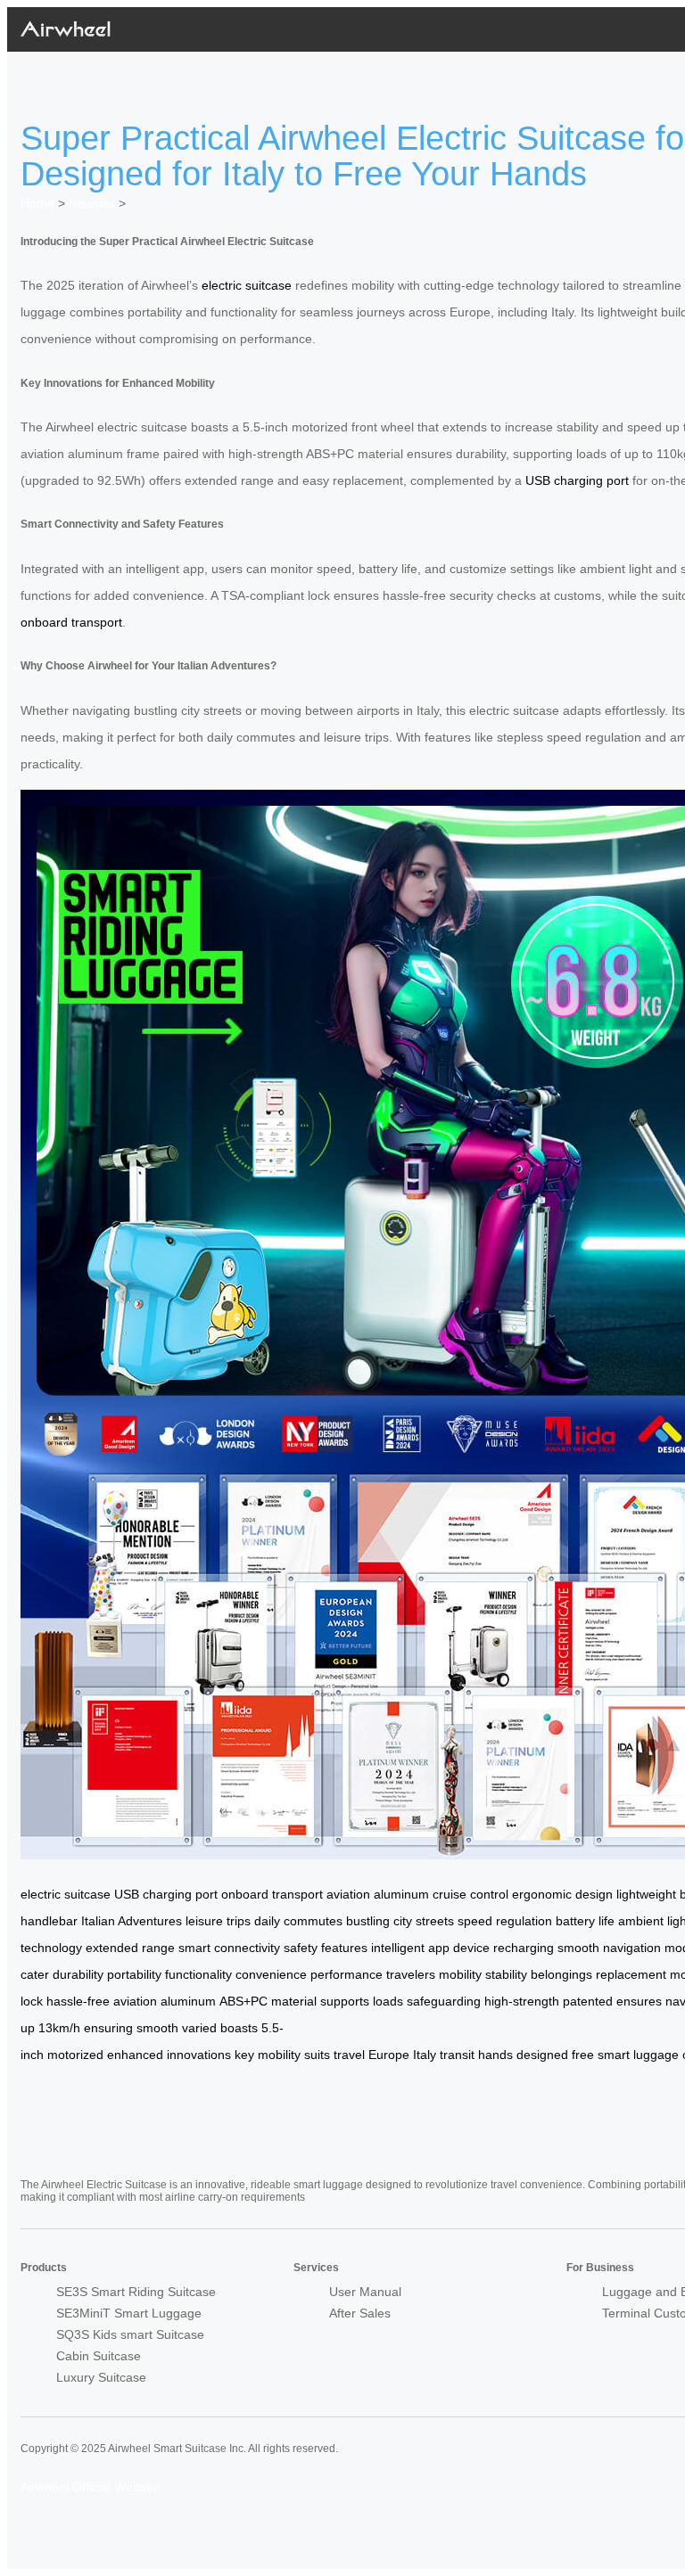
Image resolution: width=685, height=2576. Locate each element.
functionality (198, 1974)
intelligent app (410, 1948)
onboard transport (71, 622)
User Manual (365, 2292)
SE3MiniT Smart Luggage (129, 2313)
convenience (271, 1974)
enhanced (135, 2055)
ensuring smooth (131, 2028)
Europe (389, 2055)
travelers (411, 1974)
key (244, 2055)
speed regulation (505, 1921)
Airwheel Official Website (90, 2487)
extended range (130, 1948)
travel (349, 2055)
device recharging (503, 1948)
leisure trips (218, 1921)
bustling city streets (400, 1921)
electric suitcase (247, 285)
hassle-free (78, 2001)
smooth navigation (609, 1948)
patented (588, 2001)
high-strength (522, 2001)
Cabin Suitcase (99, 2356)
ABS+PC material (268, 2001)
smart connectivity (229, 1948)
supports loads (362, 2001)
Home (37, 203)
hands (495, 2055)
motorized (75, 2055)
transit (457, 2055)
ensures (639, 2001)
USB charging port (577, 480)
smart (614, 2055)
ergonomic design (562, 1894)
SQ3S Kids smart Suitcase (130, 2334)
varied (199, 2028)
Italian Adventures (132, 1921)
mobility (460, 1974)
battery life (585, 1921)
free (583, 2055)
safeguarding (444, 2001)
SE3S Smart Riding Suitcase (136, 2292)
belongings (561, 1974)
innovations (199, 2055)
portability (134, 1974)
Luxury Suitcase (101, 2377)
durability (78, 1974)
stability (506, 1974)
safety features (326, 1948)
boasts (239, 2028)
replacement (631, 1974)
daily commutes (298, 1921)
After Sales (360, 2313)
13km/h (59, 2028)
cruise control (470, 1894)
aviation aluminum (378, 1894)
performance (347, 1974)
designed (542, 2055)
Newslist (92, 203)
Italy (425, 2055)
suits (317, 2055)
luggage (656, 2055)
